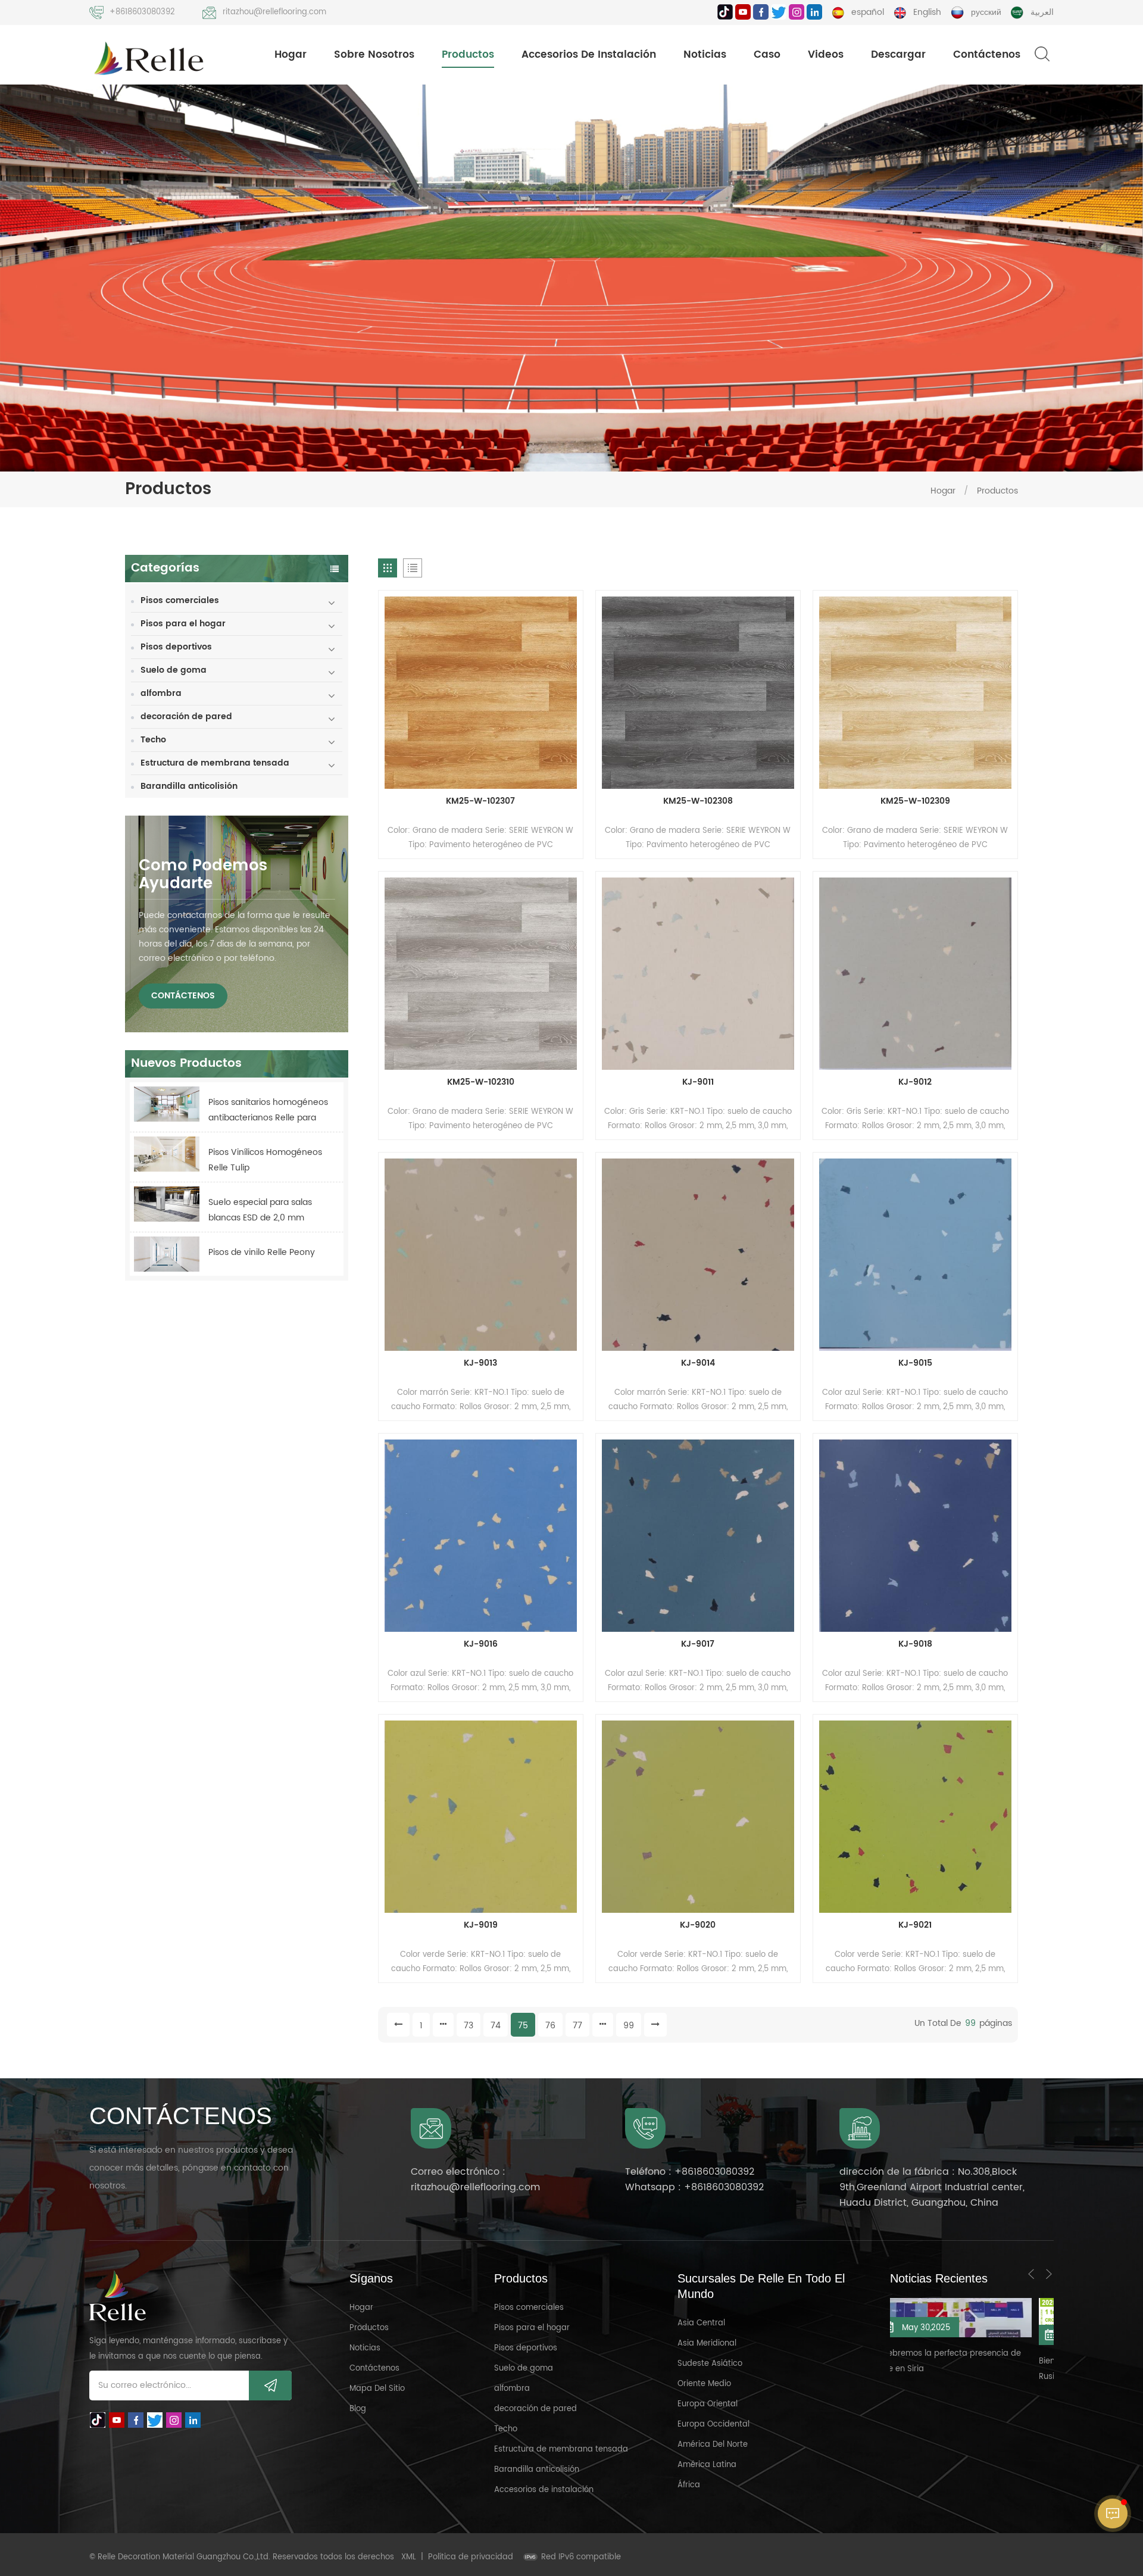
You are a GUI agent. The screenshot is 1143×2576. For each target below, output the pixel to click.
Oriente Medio (704, 2384)
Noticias (705, 55)
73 (469, 2026)
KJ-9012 (915, 1082)
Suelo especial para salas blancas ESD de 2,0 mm (260, 1210)
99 (629, 2026)
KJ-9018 (915, 1644)
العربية (1042, 12)
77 (577, 2026)
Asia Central (701, 2323)
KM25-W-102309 (915, 801)
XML (409, 2557)
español (868, 12)
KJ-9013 (480, 1363)
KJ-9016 (481, 1644)
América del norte (713, 2445)
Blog (358, 2409)
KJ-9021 (915, 1925)
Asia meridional (707, 2344)
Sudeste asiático (710, 2364)
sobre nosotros (374, 55)
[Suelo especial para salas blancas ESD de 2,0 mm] (167, 1204)
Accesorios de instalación (589, 55)
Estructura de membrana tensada (215, 763)
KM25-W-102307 (480, 801)
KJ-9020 (698, 1925)
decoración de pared (186, 716)
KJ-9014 (698, 1363)
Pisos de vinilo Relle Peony (262, 1252)
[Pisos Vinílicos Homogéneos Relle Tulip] (167, 1154)
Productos (468, 55)
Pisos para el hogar (183, 624)
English (927, 12)
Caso (767, 55)
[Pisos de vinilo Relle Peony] (167, 1254)
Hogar (291, 55)
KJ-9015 (915, 1363)
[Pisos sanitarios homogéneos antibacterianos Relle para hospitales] (167, 1104)
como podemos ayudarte (203, 875)
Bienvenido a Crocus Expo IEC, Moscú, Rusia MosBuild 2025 (925, 2369)
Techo (153, 740)
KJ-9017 (698, 1644)
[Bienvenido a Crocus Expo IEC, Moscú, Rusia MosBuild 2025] (931, 2321)
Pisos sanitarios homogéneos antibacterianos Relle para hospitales (268, 1111)
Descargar (898, 55)
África (689, 2485)
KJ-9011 (698, 1082)
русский (986, 12)
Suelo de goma (174, 670)
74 (496, 2026)
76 (550, 2026)
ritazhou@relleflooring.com (274, 12)
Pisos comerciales (180, 600)
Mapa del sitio (377, 2389)
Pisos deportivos (176, 647)
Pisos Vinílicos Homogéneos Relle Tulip (265, 1160)
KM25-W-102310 (481, 1082)
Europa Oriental (708, 2404)
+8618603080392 (142, 12)
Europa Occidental (713, 2424)
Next (1049, 2274)
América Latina (707, 2465)
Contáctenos (987, 55)
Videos (826, 55)
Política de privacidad (471, 2557)
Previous (1031, 2274)
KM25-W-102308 (698, 801)
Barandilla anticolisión (189, 786)
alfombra (161, 693)
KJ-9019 (481, 1925)
